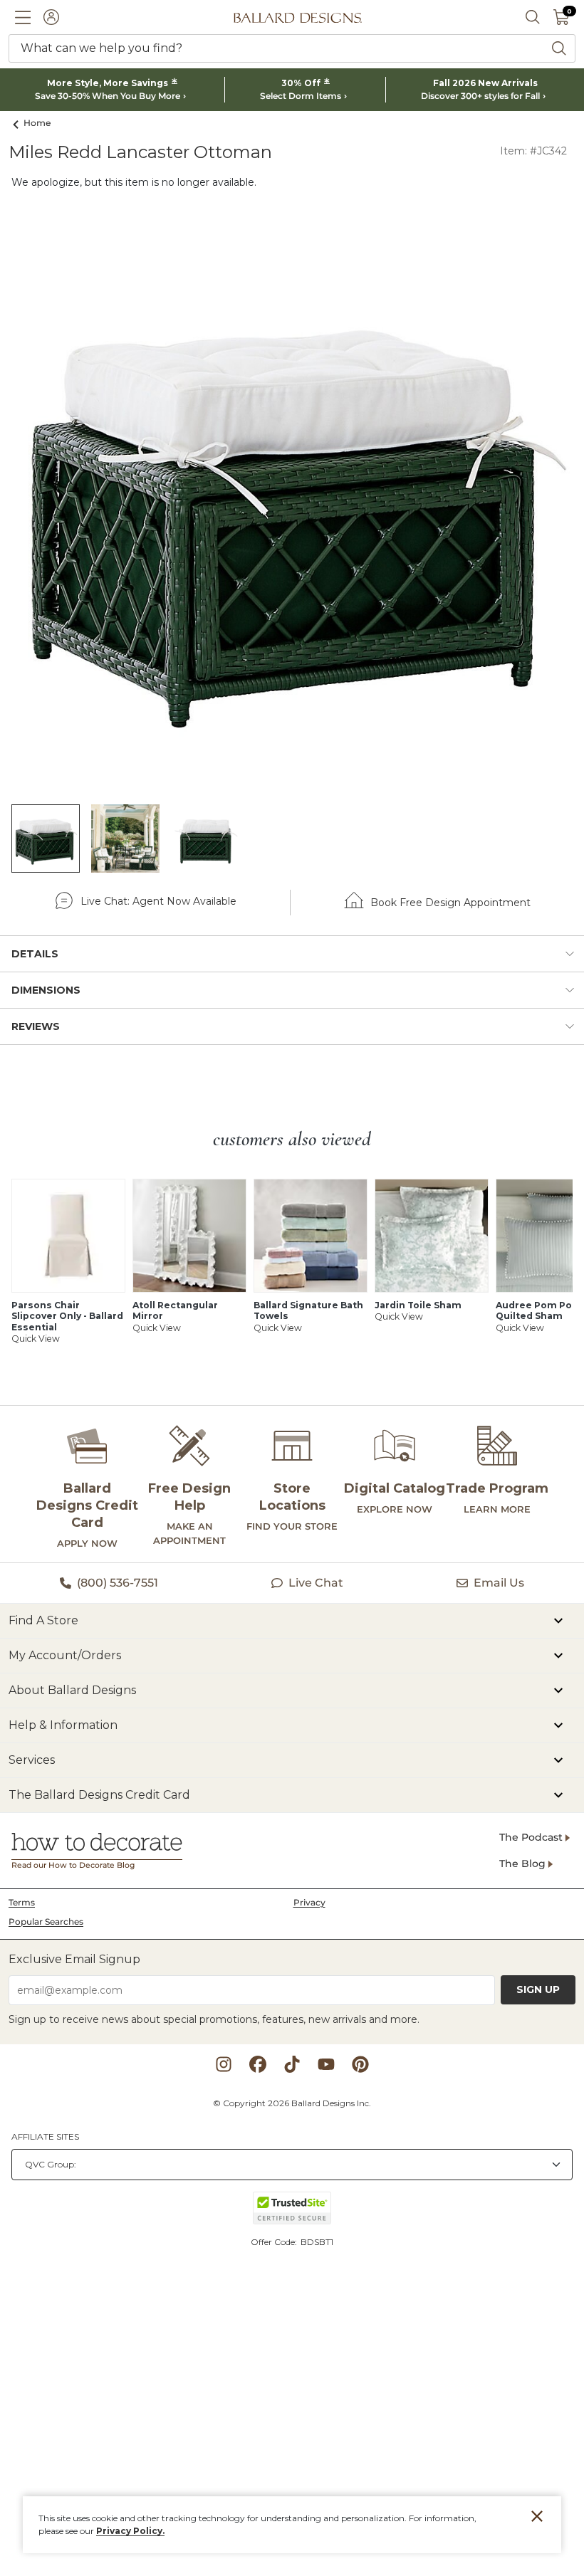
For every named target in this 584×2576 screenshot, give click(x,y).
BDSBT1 (317, 2242)
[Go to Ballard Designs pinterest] (360, 2064)
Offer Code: (275, 2242)
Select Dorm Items (301, 96)
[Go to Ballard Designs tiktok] (292, 2064)
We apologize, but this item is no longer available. (134, 182)
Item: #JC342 (533, 151)
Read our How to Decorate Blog (73, 1865)
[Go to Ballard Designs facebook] (258, 2064)
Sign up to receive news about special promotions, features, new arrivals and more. (214, 2019)
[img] (292, 501)
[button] (23, 17)
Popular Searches (46, 1922)
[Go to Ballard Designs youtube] (326, 2064)
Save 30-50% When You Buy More (108, 96)
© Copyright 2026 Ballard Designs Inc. (292, 2103)
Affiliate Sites (45, 2136)
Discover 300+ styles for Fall (480, 96)
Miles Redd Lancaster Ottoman (140, 152)
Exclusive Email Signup (74, 1959)
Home (37, 123)
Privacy (309, 1902)
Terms (22, 1902)
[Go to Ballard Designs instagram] (224, 2064)
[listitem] (46, 838)
